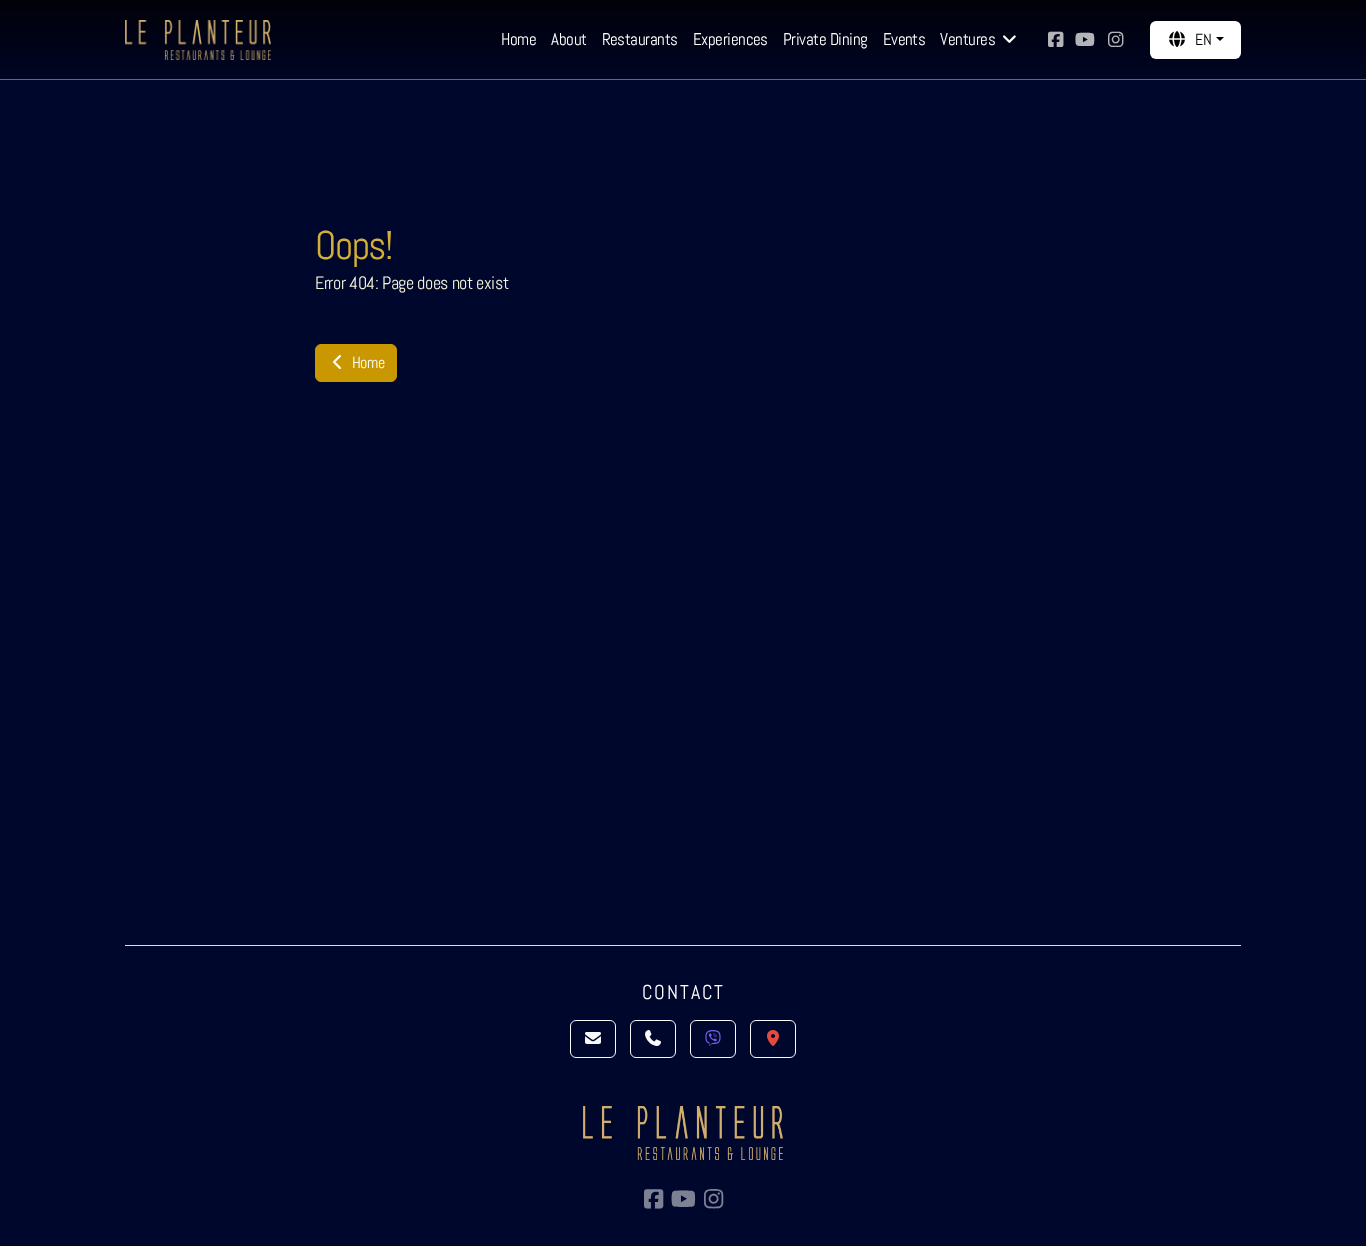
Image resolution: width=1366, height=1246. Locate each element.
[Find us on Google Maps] (773, 1039)
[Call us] (653, 1039)
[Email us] (593, 1039)
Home (366, 362)
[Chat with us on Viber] (713, 1039)
